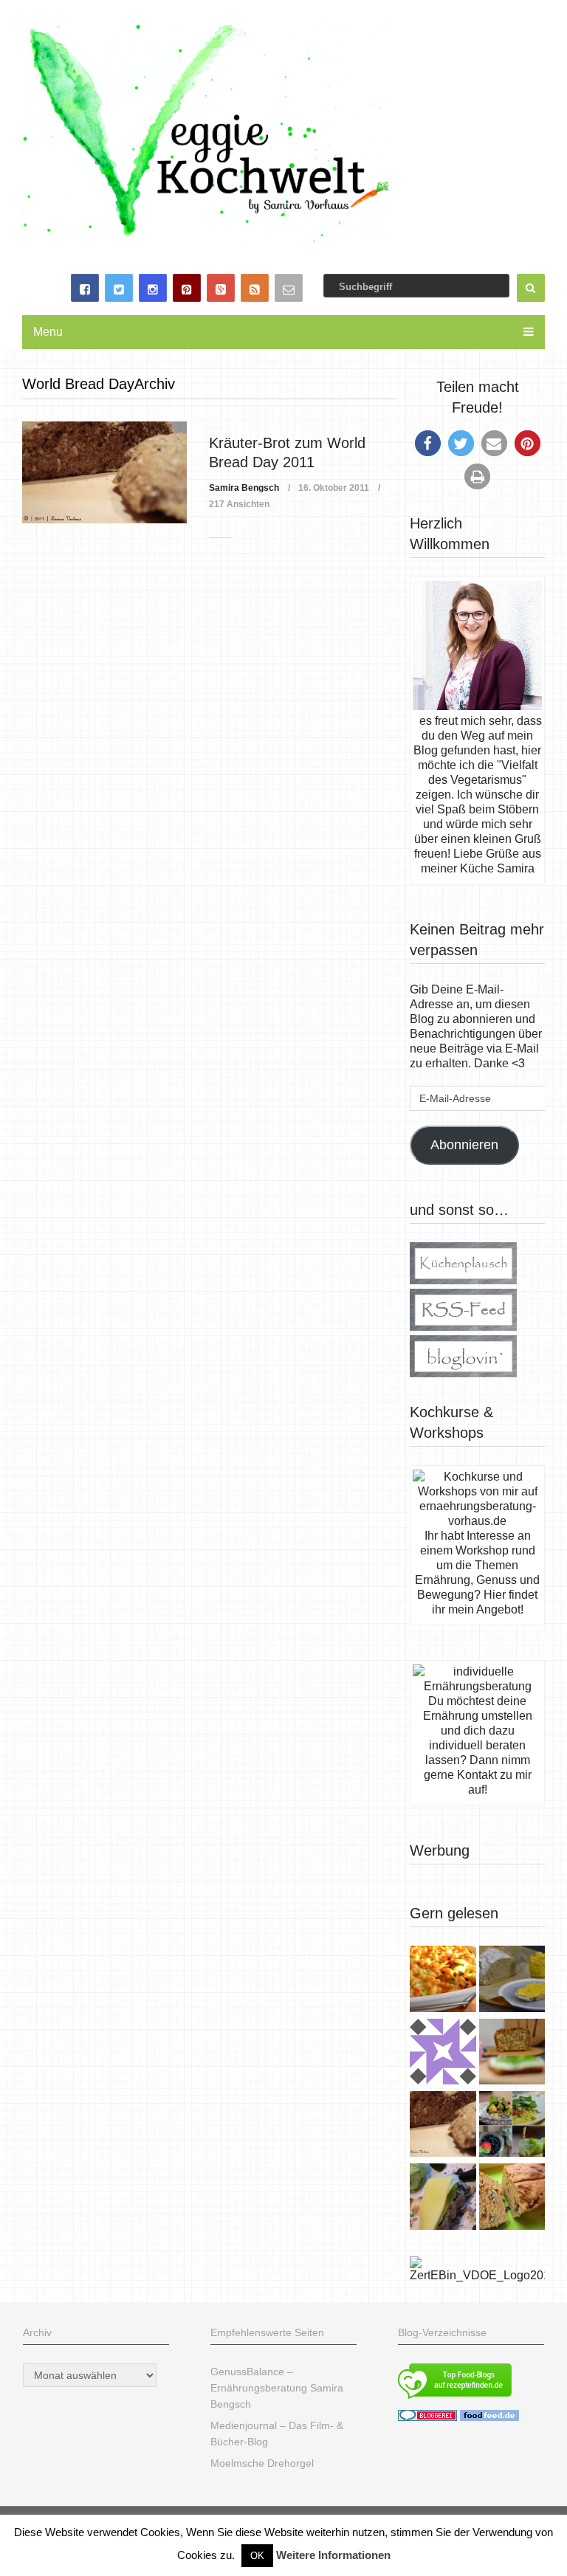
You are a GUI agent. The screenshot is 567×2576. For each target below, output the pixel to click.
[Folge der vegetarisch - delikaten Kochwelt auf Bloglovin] (463, 1373)
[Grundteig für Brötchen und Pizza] (443, 2053)
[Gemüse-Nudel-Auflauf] (443, 1980)
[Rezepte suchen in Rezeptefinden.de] (455, 2400)
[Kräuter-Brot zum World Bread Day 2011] (104, 473)
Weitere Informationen (333, 2555)
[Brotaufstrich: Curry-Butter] (512, 1980)
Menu (48, 332)
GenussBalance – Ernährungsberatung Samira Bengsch (277, 2388)
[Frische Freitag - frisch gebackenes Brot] (443, 2198)
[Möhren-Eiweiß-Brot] (512, 2053)
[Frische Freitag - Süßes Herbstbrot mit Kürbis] (512, 2198)
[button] (428, 443)
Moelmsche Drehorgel (262, 2463)
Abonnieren (464, 1145)
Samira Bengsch (244, 488)
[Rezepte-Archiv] (512, 2126)
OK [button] (257, 2556)
